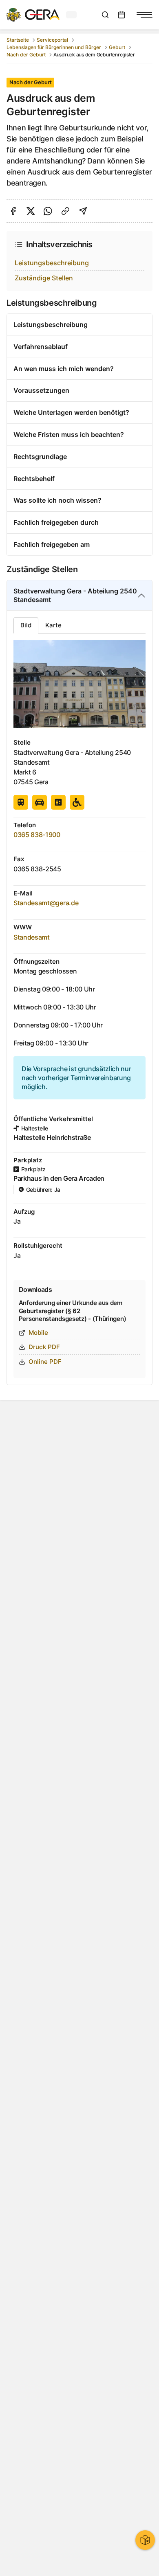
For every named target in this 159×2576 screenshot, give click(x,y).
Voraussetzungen (41, 390)
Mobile (38, 1333)
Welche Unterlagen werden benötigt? (71, 412)
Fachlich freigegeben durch (56, 522)
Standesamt (32, 937)
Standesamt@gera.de (46, 903)
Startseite (18, 40)
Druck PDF (44, 1347)
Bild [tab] (26, 625)
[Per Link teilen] (65, 211)
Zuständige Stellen (44, 278)
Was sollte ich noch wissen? (57, 500)
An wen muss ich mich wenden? (64, 369)
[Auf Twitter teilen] (31, 211)
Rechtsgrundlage (40, 457)
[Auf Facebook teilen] (13, 211)
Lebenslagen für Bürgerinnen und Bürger (54, 47)
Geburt (117, 47)
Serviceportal (52, 40)
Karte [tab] (53, 625)
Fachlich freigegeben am (52, 544)
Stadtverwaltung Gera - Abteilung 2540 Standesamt (75, 595)
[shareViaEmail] (83, 211)
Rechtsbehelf (34, 479)
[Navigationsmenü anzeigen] (144, 15)
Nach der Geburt (26, 55)
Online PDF (45, 1362)
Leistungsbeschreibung (52, 263)
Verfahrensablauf (41, 347)
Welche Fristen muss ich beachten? (69, 434)
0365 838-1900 (37, 835)
